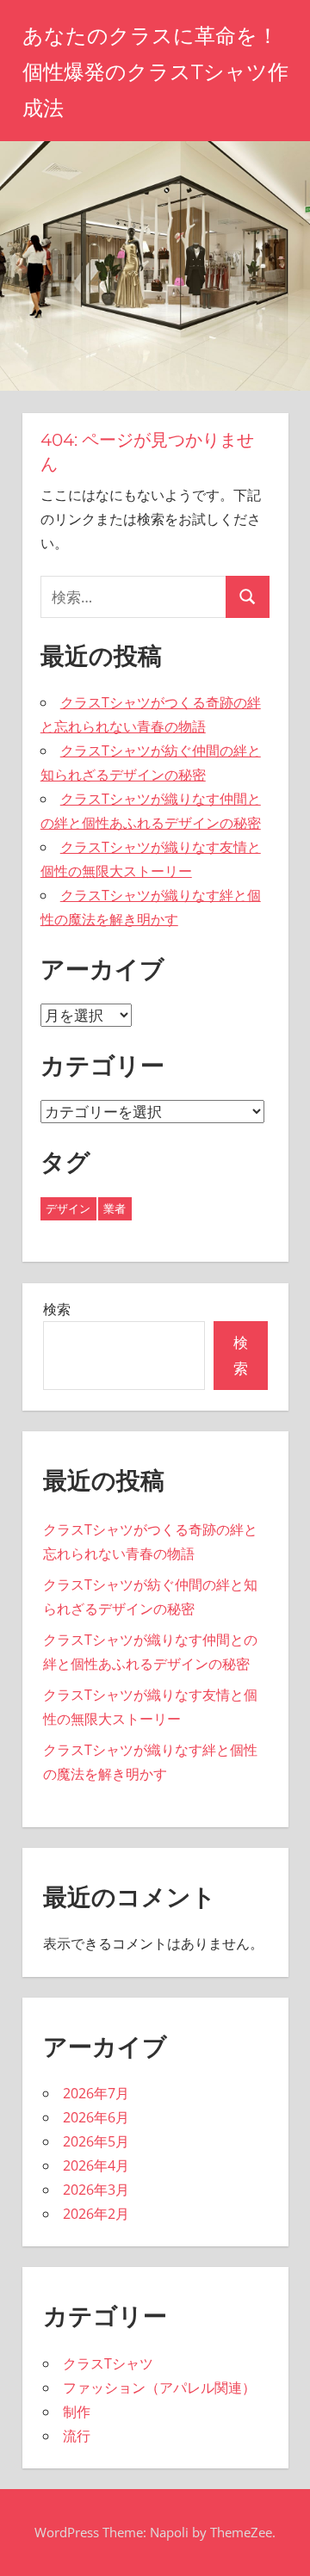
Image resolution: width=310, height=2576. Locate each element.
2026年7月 (96, 2093)
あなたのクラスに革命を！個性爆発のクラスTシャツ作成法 (155, 72)
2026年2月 (96, 2214)
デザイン (68, 1208)
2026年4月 (96, 2165)
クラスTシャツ (108, 2363)
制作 (77, 2412)
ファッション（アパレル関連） (159, 2388)
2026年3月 (96, 2190)
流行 (77, 2436)
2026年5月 (96, 2141)
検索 (57, 1309)
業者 (115, 1208)
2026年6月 (96, 2117)
